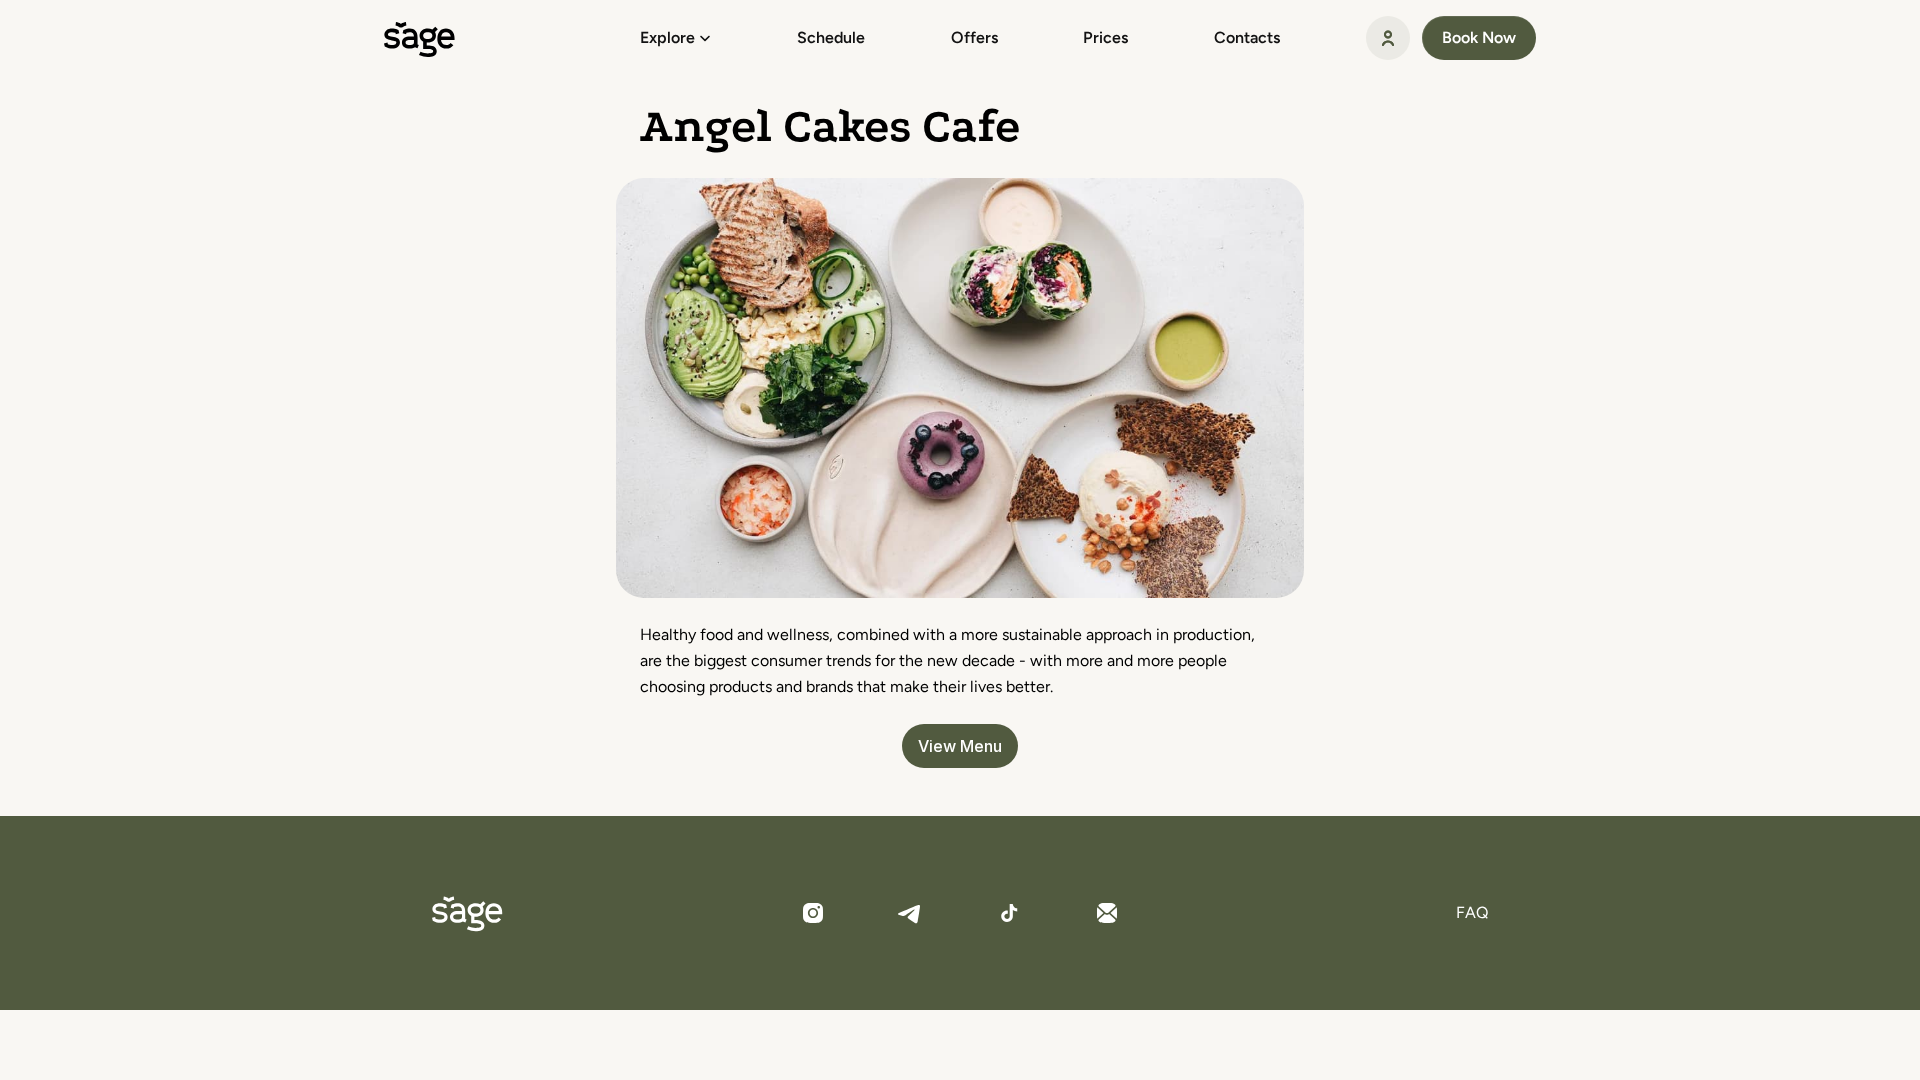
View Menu (960, 746)
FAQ (1472, 912)
